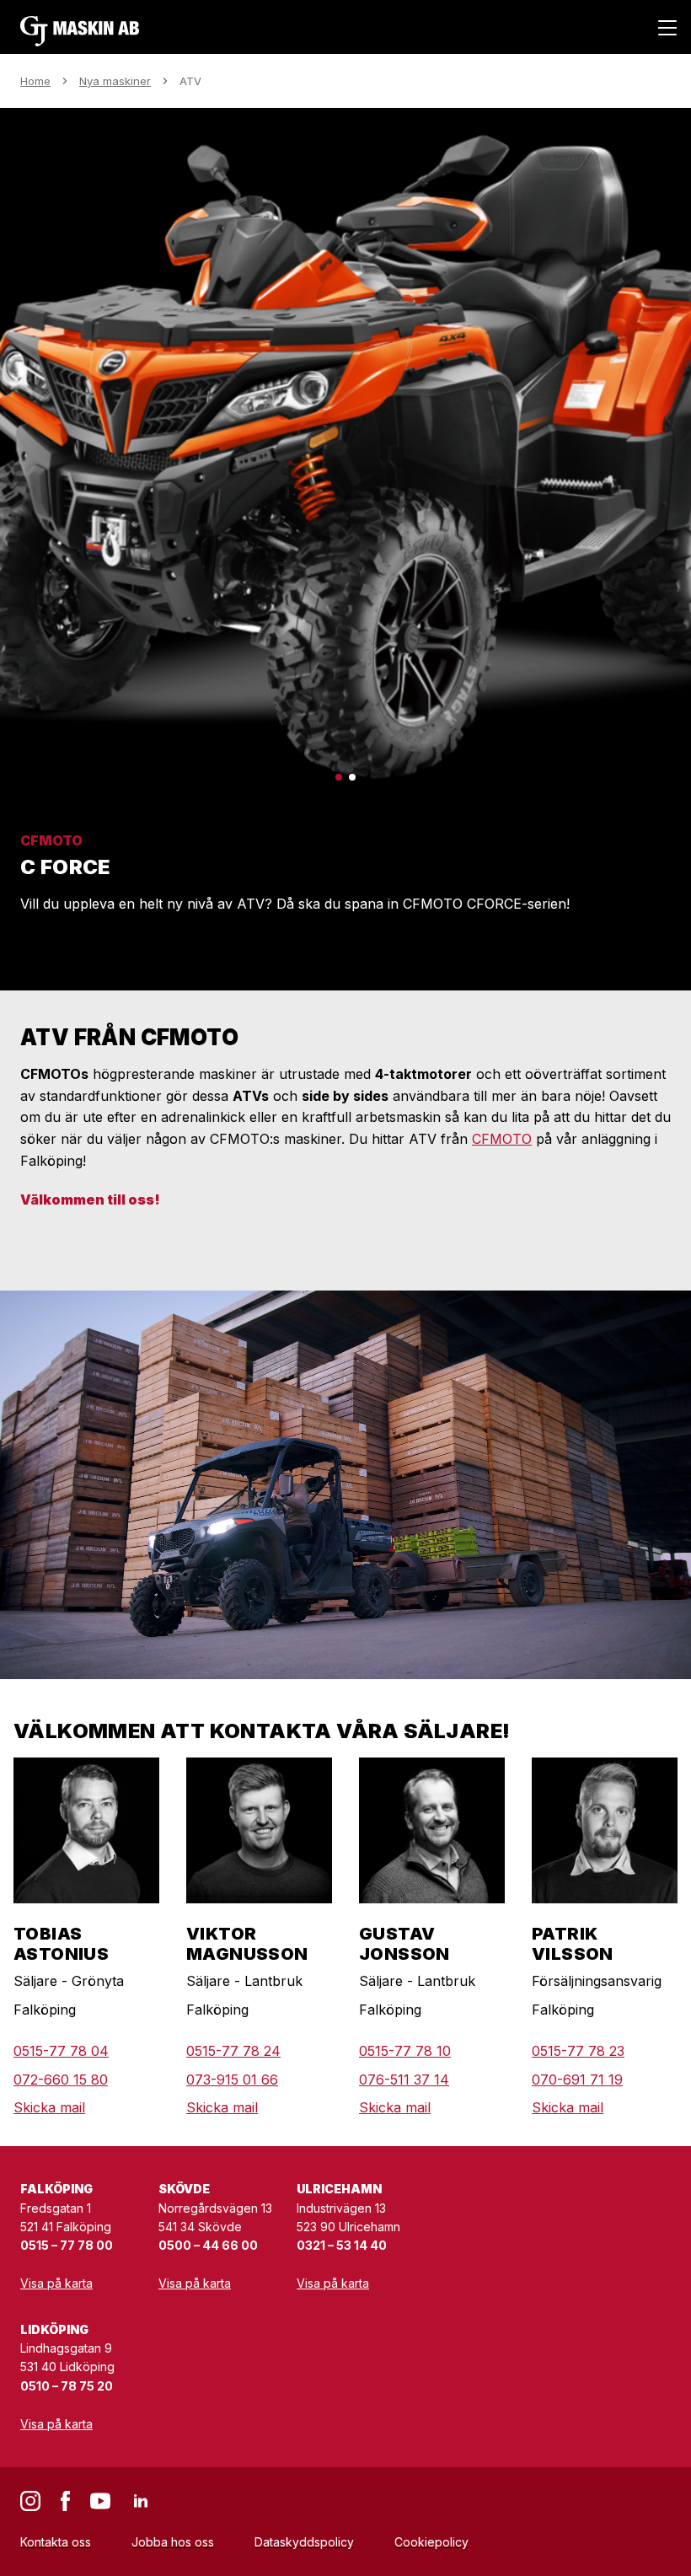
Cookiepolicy (431, 2542)
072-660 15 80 (61, 2080)
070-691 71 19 (577, 2080)
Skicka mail (49, 2107)
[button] (339, 777)
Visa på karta (56, 2283)
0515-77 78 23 (578, 2051)
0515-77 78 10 (405, 2051)
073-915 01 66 (232, 2080)
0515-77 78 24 (233, 2051)
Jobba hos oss (173, 2542)
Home (35, 81)
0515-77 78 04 (61, 2051)
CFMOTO (502, 1139)
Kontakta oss (56, 2542)
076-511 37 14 (404, 2080)
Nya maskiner (115, 81)
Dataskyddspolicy (304, 2542)
